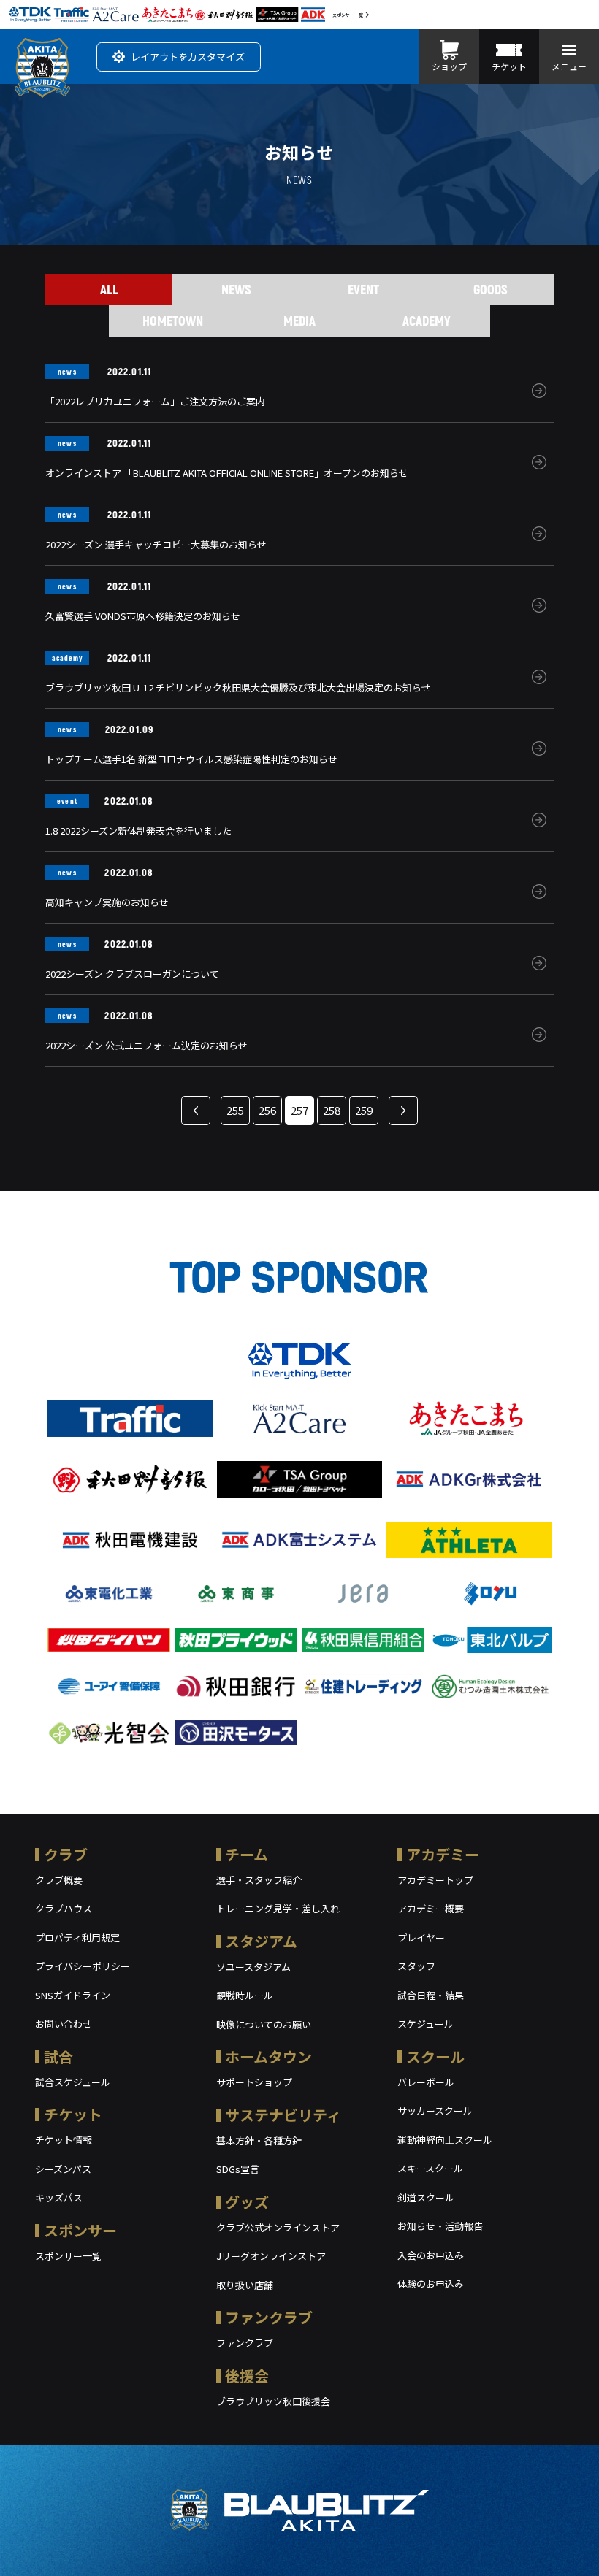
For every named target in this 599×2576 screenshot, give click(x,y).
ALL (109, 289)
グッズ (247, 2202)
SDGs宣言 (238, 2169)
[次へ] (403, 1111)
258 (332, 1110)
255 (235, 1110)
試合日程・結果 (431, 1995)
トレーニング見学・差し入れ (278, 1908)
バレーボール (426, 2082)
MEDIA (299, 321)
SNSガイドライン (73, 1995)
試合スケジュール (73, 2082)
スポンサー (80, 2230)
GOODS (491, 289)
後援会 (247, 2376)
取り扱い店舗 (245, 2285)
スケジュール (426, 2024)
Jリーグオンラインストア (271, 2256)
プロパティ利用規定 (77, 1937)
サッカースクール (435, 2111)
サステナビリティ (283, 2115)
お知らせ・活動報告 (440, 2226)
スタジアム (261, 1941)
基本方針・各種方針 (259, 2140)
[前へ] (196, 1111)
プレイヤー (421, 1937)
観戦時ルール (245, 1995)
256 (267, 1110)
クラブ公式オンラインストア (278, 2227)
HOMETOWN (173, 321)
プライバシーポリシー (83, 1966)
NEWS (236, 289)
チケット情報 (64, 2140)
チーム (247, 1854)
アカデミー (443, 1854)
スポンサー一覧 (348, 15)
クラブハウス (64, 1908)
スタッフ (416, 1966)
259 (364, 1110)
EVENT (363, 289)
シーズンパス (63, 2169)
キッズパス (59, 2197)
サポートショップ (254, 2082)
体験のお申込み (431, 2284)
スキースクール (430, 2168)
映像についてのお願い (264, 2024)
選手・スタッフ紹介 (259, 1880)
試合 (58, 2056)
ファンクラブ (269, 2317)
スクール (435, 2056)
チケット (73, 2114)
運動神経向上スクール (445, 2140)
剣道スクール (426, 2197)
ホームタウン (268, 2056)
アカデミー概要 (431, 1908)
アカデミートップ (435, 1880)
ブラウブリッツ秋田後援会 (273, 2401)
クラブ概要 (59, 1880)
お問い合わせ (64, 2024)
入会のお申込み (431, 2255)
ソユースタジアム (253, 1967)
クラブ (66, 1854)
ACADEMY (427, 321)
